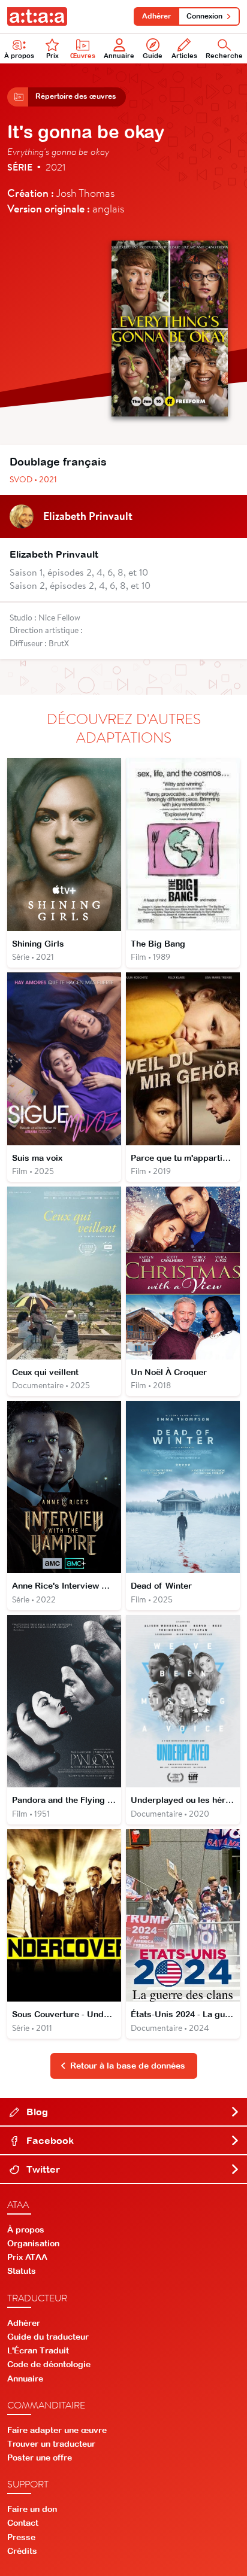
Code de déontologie (49, 2364)
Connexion (204, 16)
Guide (153, 56)
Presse (21, 2537)
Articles (184, 56)
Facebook (49, 2140)
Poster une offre (40, 2458)
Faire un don (32, 2509)
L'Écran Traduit (38, 2350)
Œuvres (83, 56)
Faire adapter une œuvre (57, 2430)
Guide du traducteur (48, 2337)
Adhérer (156, 16)
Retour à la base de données (128, 2066)
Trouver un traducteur (51, 2444)
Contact (23, 2523)
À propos (19, 56)
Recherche (224, 56)
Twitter (42, 2169)
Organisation (33, 2243)
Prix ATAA (27, 2257)
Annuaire (119, 56)
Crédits (22, 2551)
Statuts (22, 2271)
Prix (52, 56)
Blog (36, 2112)
